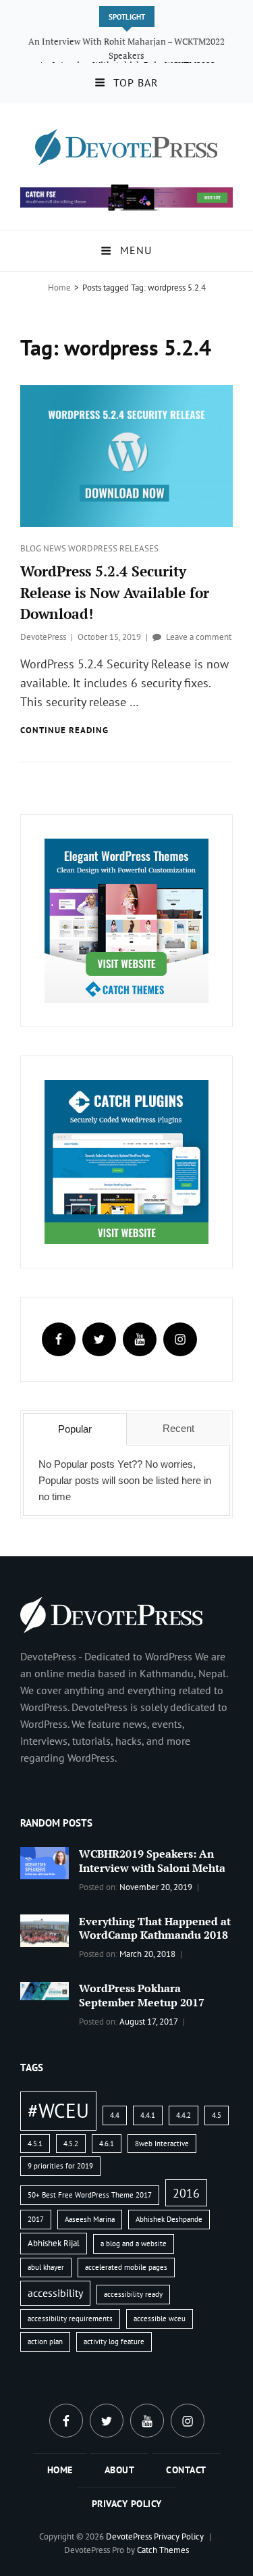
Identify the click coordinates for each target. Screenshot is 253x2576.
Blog (32, 548)
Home (59, 288)
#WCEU (58, 2110)
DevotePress (43, 637)
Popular (75, 1429)
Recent (178, 1428)
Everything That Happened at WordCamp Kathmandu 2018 (155, 1928)
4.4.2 (184, 2115)
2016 (186, 2193)
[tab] (75, 1429)
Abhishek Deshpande (169, 2219)
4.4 (115, 2115)
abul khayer (46, 2267)
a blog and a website (134, 2244)
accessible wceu (160, 2319)
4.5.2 (71, 2144)
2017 (36, 2219)
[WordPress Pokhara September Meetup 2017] (45, 1989)
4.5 (217, 2115)
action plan (45, 2342)
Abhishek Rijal (54, 2243)
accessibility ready (133, 2294)
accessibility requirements (70, 2319)
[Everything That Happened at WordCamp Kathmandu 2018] (45, 1929)
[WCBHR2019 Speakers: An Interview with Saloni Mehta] (45, 1862)
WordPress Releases (113, 548)
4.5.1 (35, 2144)
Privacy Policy (127, 2504)
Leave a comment (199, 637)
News (56, 548)
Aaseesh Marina (90, 2219)
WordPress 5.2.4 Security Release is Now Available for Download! (115, 592)
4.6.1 (107, 2144)
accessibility (55, 2293)
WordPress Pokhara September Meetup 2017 (142, 1995)
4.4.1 (148, 2115)
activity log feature (114, 2342)
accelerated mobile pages (126, 2267)
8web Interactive (162, 2144)
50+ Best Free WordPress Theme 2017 (90, 2195)
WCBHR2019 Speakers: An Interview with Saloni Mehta (152, 1861)
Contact (186, 2470)
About (120, 2470)
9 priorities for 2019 (60, 2166)
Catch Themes (163, 2550)
